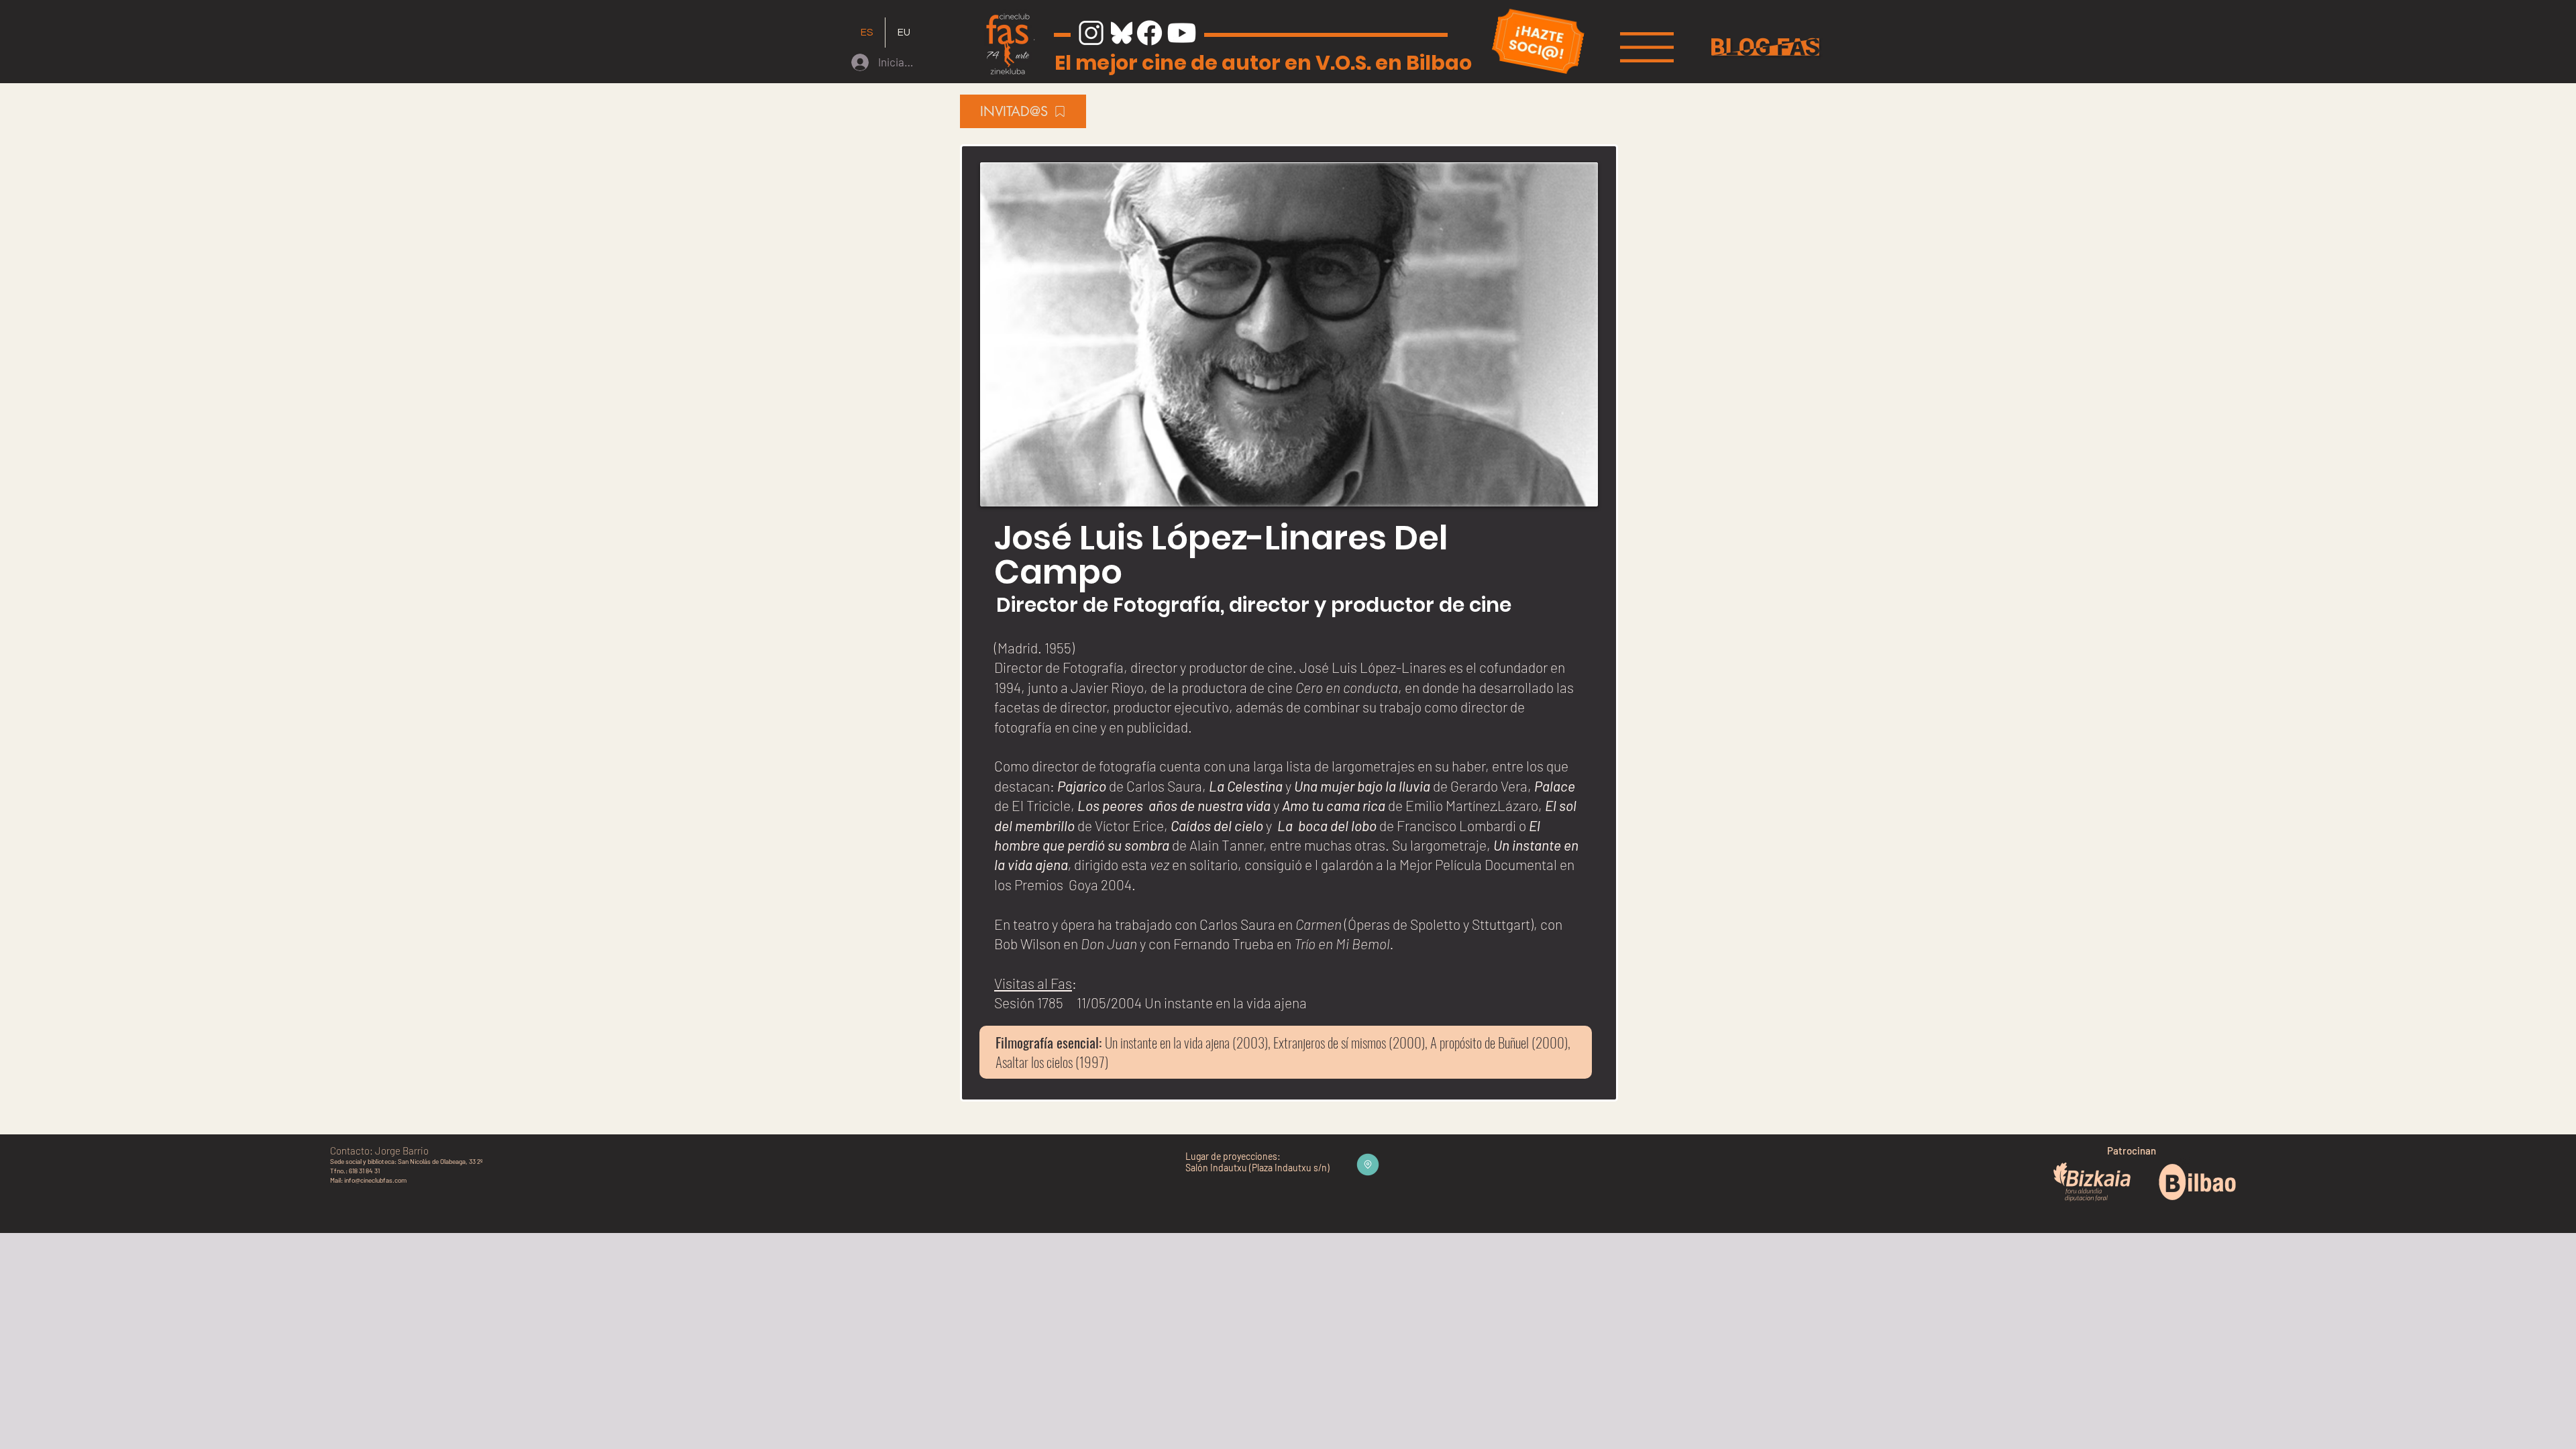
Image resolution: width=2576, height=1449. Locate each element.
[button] (1647, 47)
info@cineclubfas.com (375, 1180)
